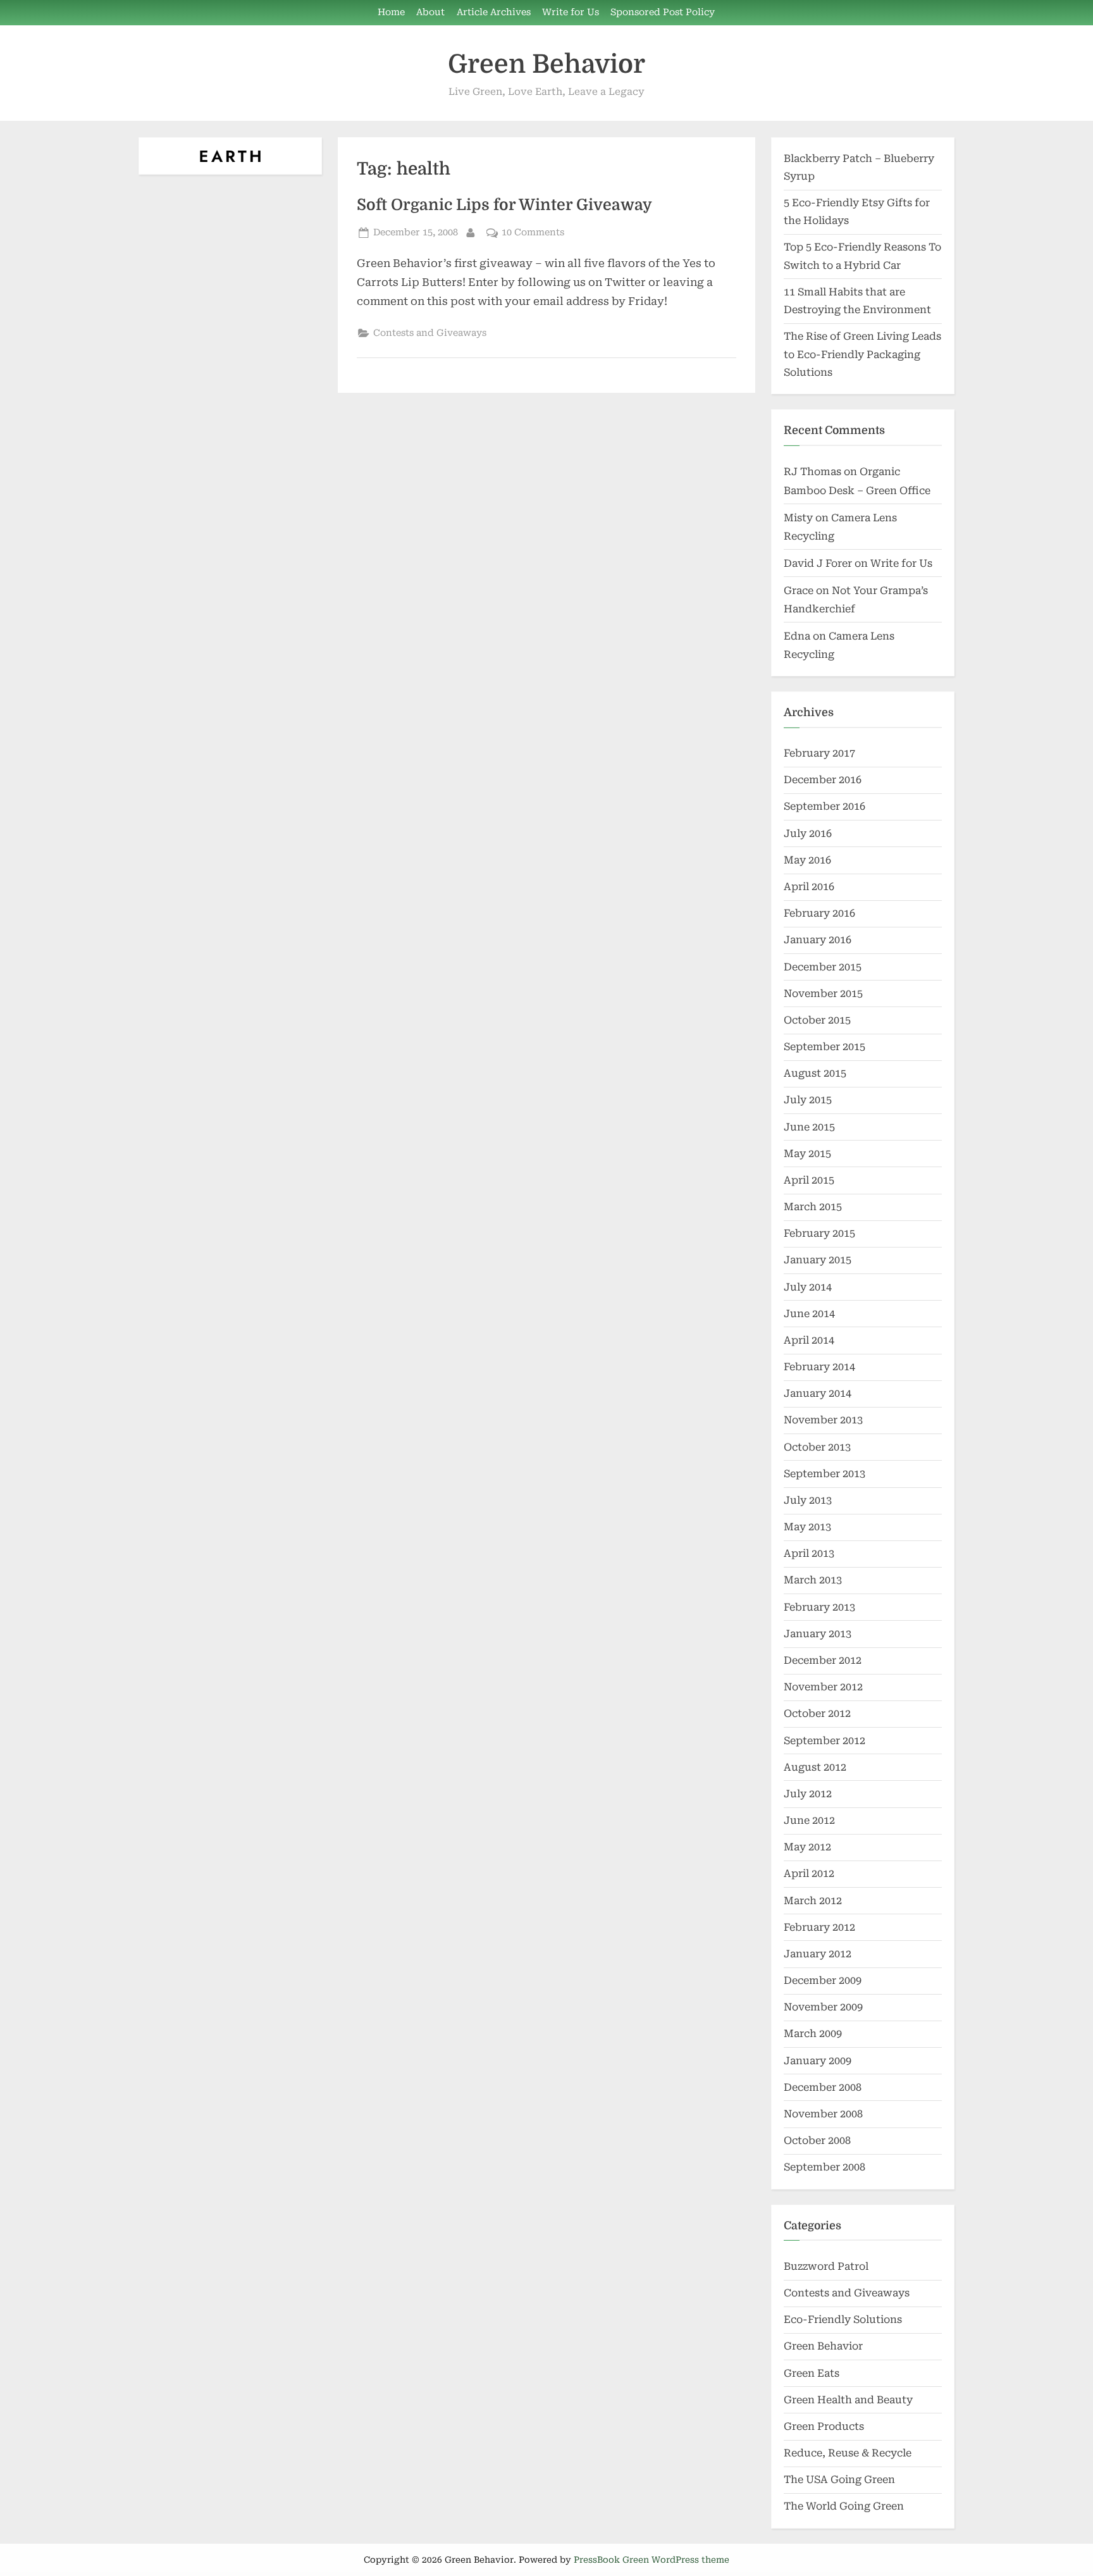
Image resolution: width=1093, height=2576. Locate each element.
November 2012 (823, 1687)
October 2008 (817, 2140)
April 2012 (809, 1873)
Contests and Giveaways (430, 333)
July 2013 (808, 1500)
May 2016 (807, 860)
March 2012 (813, 1901)
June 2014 (809, 1314)
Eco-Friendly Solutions (843, 2319)
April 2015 (809, 1180)
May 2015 (807, 1154)
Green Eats (812, 2373)
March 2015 (813, 1207)
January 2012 (818, 1954)
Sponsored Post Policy (663, 12)
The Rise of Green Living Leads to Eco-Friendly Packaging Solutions (862, 354)
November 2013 (823, 1420)
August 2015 (815, 1073)
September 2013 (824, 1474)
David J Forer (818, 563)
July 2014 (808, 1287)
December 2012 (823, 1660)
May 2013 (807, 1527)
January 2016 (818, 940)
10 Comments (533, 233)
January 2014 (818, 1393)
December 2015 (823, 967)
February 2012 (819, 1927)
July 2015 (808, 1100)
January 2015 (818, 1260)
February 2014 (819, 1367)
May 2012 (807, 1847)
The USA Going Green (839, 2480)
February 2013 (819, 1607)
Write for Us (571, 12)
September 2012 (824, 1741)
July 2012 (808, 1794)
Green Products (824, 2426)
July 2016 (808, 833)
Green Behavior (546, 64)
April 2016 (809, 887)
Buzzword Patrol (826, 2266)
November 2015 (823, 994)
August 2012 (815, 1767)
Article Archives (494, 12)
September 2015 (824, 1047)
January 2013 (818, 1634)
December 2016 (823, 780)
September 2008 (824, 2167)
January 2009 (818, 2061)
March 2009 (813, 2034)
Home (391, 12)
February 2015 (819, 1233)
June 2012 (809, 1820)
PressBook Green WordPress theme (651, 2560)
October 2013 (817, 1447)
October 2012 (817, 1713)
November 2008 (823, 2114)
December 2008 (823, 2087)
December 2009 (823, 1980)
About (430, 12)
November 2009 (823, 2007)
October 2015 (817, 1020)
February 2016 (819, 913)
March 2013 (813, 1580)
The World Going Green (844, 2506)
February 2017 (819, 753)
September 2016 (824, 806)
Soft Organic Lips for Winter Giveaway (504, 205)
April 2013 (809, 1553)
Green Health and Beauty (848, 2400)
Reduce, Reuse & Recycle (848, 2453)
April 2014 (809, 1340)
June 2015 (809, 1127)
